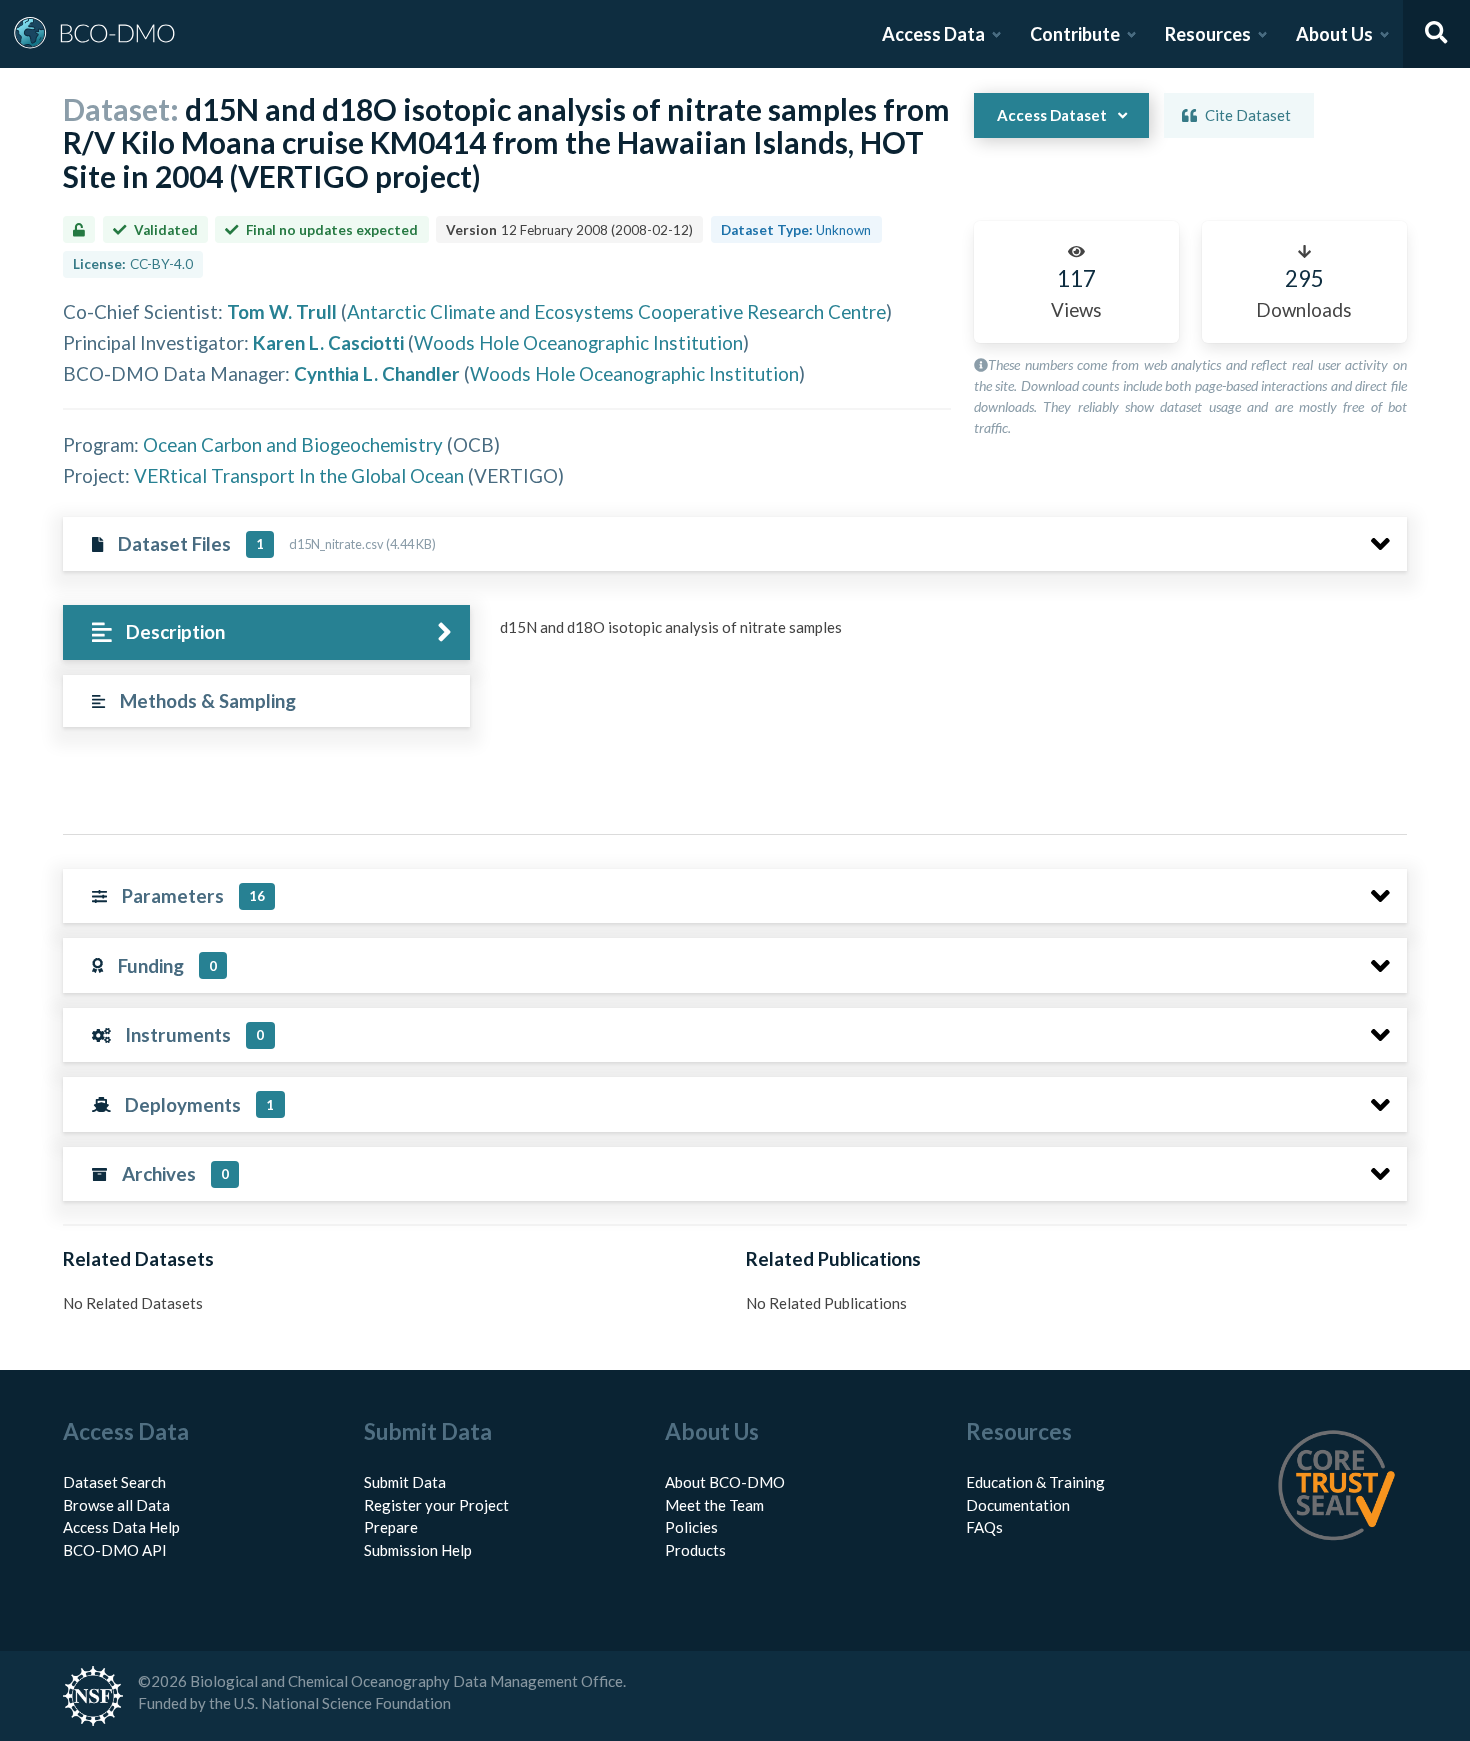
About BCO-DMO (725, 1482)
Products (695, 1550)
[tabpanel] (948, 635)
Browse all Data (116, 1505)
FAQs (984, 1527)
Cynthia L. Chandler (377, 373)
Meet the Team (714, 1505)
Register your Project (436, 1505)
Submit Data (405, 1482)
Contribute (1075, 34)
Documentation (1018, 1505)
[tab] (266, 632)
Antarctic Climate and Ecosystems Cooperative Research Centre (616, 311)
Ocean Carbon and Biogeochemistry (293, 444)
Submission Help (418, 1550)
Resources (1208, 34)
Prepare (391, 1527)
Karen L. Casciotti (328, 342)
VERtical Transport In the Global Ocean (299, 475)
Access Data (933, 34)
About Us (1334, 34)
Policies (691, 1527)
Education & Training (1035, 1482)
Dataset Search (114, 1482)
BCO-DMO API (115, 1550)
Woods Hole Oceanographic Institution (578, 342)
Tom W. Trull (282, 311)
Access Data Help (121, 1527)
